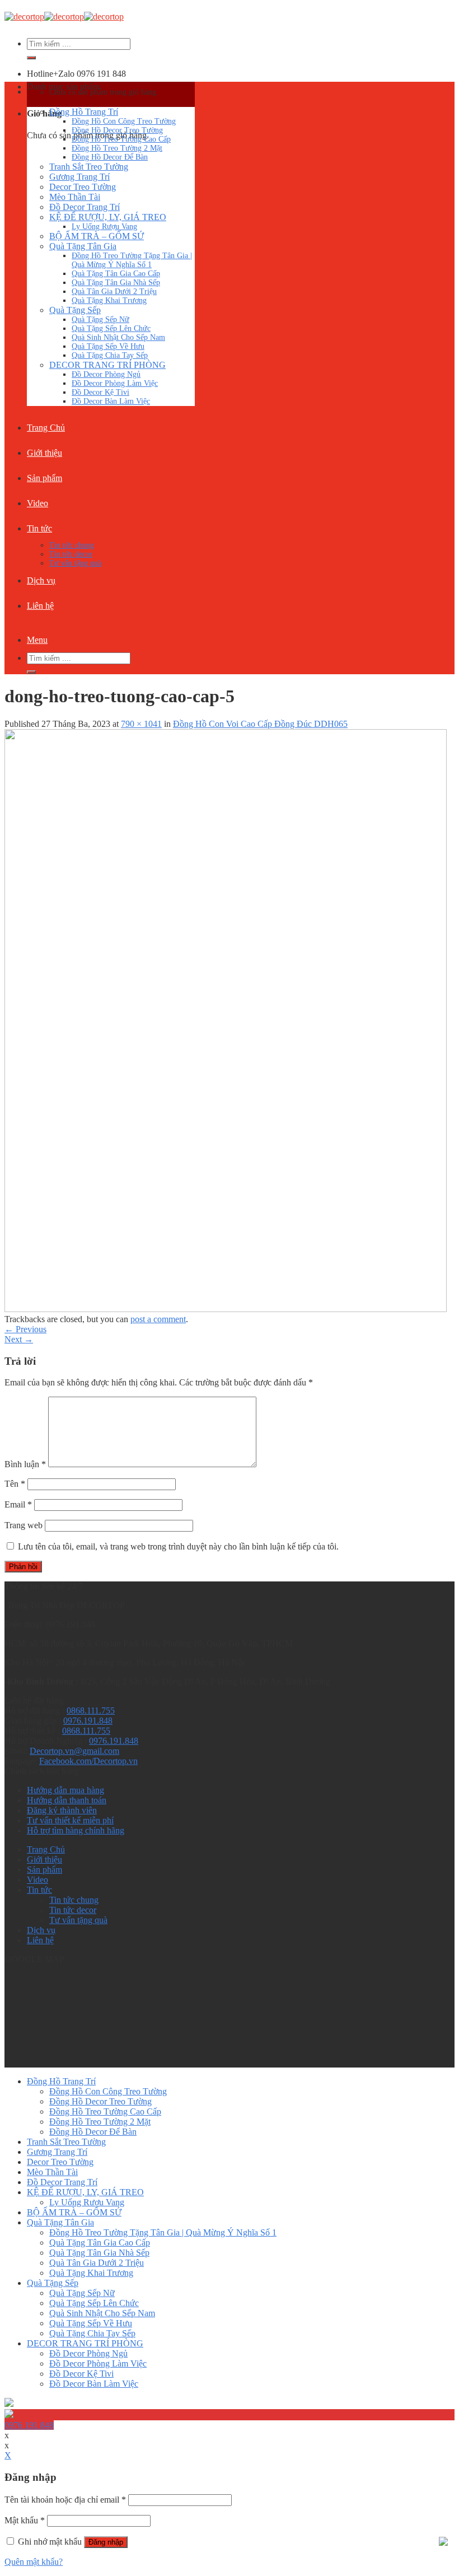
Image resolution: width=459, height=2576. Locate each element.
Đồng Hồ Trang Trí (84, 112)
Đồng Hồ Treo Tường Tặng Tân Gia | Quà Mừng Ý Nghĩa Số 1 (132, 260)
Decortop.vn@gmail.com (74, 1751)
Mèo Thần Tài (75, 197)
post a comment (158, 1319)
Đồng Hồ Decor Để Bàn (110, 157)
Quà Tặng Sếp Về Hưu (108, 346)
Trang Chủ (46, 428)
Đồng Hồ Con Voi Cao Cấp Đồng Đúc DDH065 (260, 724)
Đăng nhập (106, 2542)
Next (19, 1339)
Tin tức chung (72, 545)
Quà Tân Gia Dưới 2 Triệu (114, 291)
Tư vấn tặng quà (75, 563)
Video (38, 503)
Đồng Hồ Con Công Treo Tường (124, 121)
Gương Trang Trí (79, 177)
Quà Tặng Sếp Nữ (100, 319)
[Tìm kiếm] (31, 58)
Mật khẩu (25, 2520)
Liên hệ (40, 606)
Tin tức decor (71, 554)
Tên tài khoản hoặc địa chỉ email (65, 2500)
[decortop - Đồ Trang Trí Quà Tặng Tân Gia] (64, 17)
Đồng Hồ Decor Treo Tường (117, 130)
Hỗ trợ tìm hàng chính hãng (76, 1830)
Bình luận (25, 1464)
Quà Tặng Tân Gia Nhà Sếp (116, 283)
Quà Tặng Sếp (75, 310)
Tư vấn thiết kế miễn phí (70, 1820)
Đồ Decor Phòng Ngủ (106, 374)
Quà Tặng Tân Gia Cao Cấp (116, 274)
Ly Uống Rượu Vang (104, 227)
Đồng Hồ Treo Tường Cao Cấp (121, 139)
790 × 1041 (141, 724)
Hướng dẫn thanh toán (67, 1800)
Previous (25, 1329)
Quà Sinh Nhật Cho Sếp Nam (118, 337)
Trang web (24, 1525)
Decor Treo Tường (83, 187)
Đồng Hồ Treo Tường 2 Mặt (117, 148)
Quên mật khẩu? (34, 2562)
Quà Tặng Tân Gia (83, 246)
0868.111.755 (91, 1711)
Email (18, 1504)
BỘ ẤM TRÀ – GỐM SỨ (97, 236)
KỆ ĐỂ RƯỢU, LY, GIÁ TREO (108, 217)
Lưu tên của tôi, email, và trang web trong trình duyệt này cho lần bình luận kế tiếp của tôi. (178, 1546)
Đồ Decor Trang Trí (85, 207)
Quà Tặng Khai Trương (109, 300)
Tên (15, 1484)
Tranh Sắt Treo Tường (89, 167)
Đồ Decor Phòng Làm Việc (115, 383)
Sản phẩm (45, 478)
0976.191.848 (88, 1721)
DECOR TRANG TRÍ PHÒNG (107, 365)
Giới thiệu (45, 453)
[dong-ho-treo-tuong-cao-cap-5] (226, 1309)
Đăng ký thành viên (62, 1810)
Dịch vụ (41, 580)
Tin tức (39, 528)
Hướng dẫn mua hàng (65, 1790)
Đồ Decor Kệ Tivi (100, 392)
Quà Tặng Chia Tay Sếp (110, 355)
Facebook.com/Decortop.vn (88, 1761)
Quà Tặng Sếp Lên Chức (111, 328)
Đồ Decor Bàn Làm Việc (111, 401)
